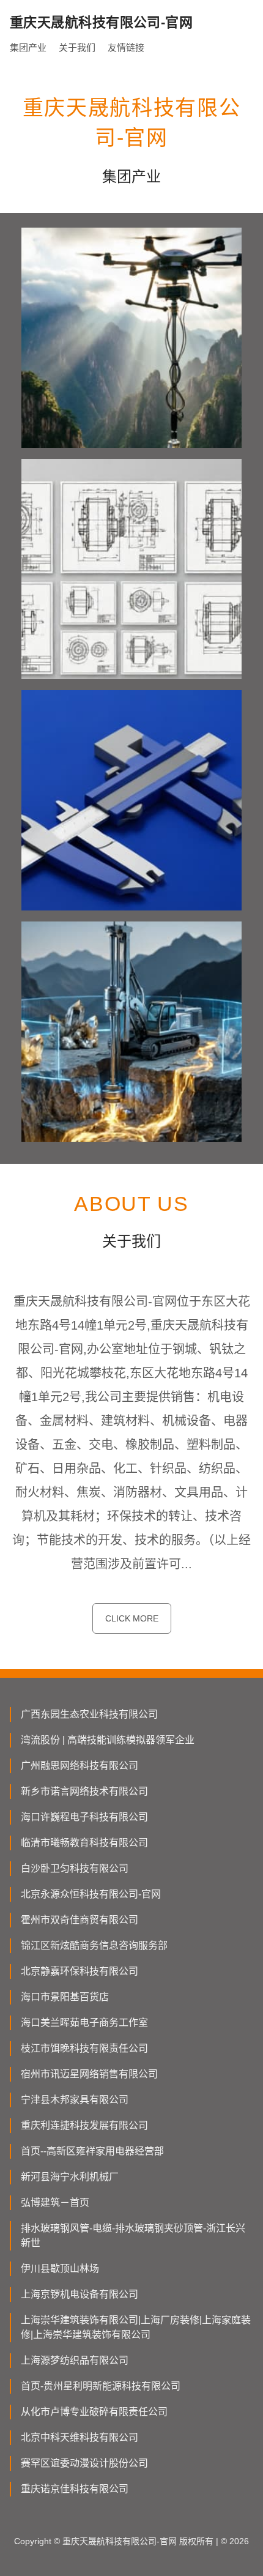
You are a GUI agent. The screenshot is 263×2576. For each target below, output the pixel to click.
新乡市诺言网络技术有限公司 (84, 1791)
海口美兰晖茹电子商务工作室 (84, 2023)
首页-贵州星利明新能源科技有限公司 (101, 2386)
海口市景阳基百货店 (65, 1997)
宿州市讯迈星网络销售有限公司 (89, 2074)
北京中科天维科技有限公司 (80, 2437)
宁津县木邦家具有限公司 (75, 2100)
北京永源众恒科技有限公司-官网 (91, 1894)
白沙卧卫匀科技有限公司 (75, 1868)
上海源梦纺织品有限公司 (75, 2360)
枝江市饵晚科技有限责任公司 (84, 2048)
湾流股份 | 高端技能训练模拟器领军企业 (108, 1740)
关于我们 (77, 47)
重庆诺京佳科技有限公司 (75, 2489)
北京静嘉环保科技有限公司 (80, 1971)
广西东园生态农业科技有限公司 (89, 1714)
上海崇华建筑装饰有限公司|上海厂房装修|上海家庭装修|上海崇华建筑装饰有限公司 (136, 2327)
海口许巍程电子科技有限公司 (84, 1817)
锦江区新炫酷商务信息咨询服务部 (94, 1945)
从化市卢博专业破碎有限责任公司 (94, 2412)
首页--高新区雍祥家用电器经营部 (92, 2151)
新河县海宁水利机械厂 (70, 2177)
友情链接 (126, 47)
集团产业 (28, 47)
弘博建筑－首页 (55, 2202)
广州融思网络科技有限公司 (80, 1766)
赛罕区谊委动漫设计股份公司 (84, 2463)
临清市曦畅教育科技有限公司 (84, 1843)
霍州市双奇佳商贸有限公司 (80, 1920)
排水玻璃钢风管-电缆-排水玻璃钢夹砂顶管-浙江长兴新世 (133, 2235)
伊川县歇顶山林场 (60, 2269)
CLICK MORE (132, 1618)
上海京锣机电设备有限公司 (80, 2294)
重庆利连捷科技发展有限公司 (84, 2125)
